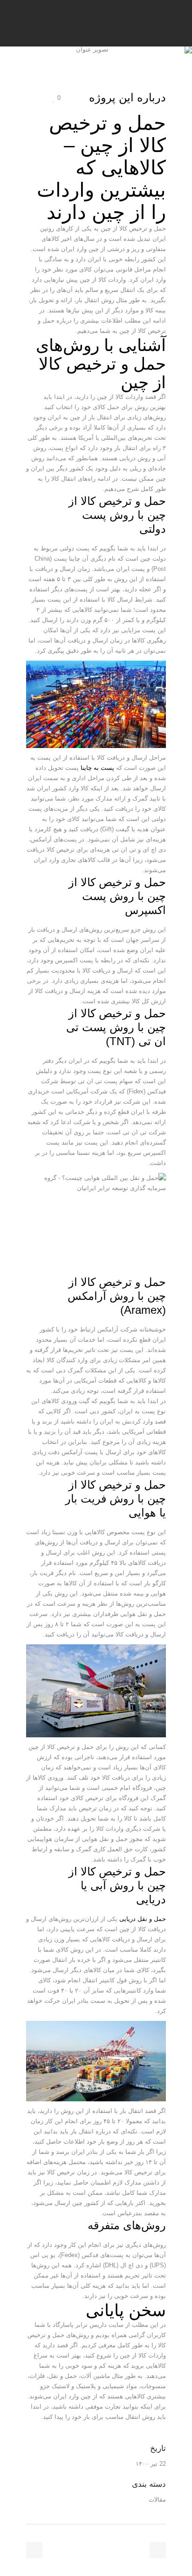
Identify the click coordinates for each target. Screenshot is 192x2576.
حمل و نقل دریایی (143, 1919)
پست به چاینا (97, 768)
